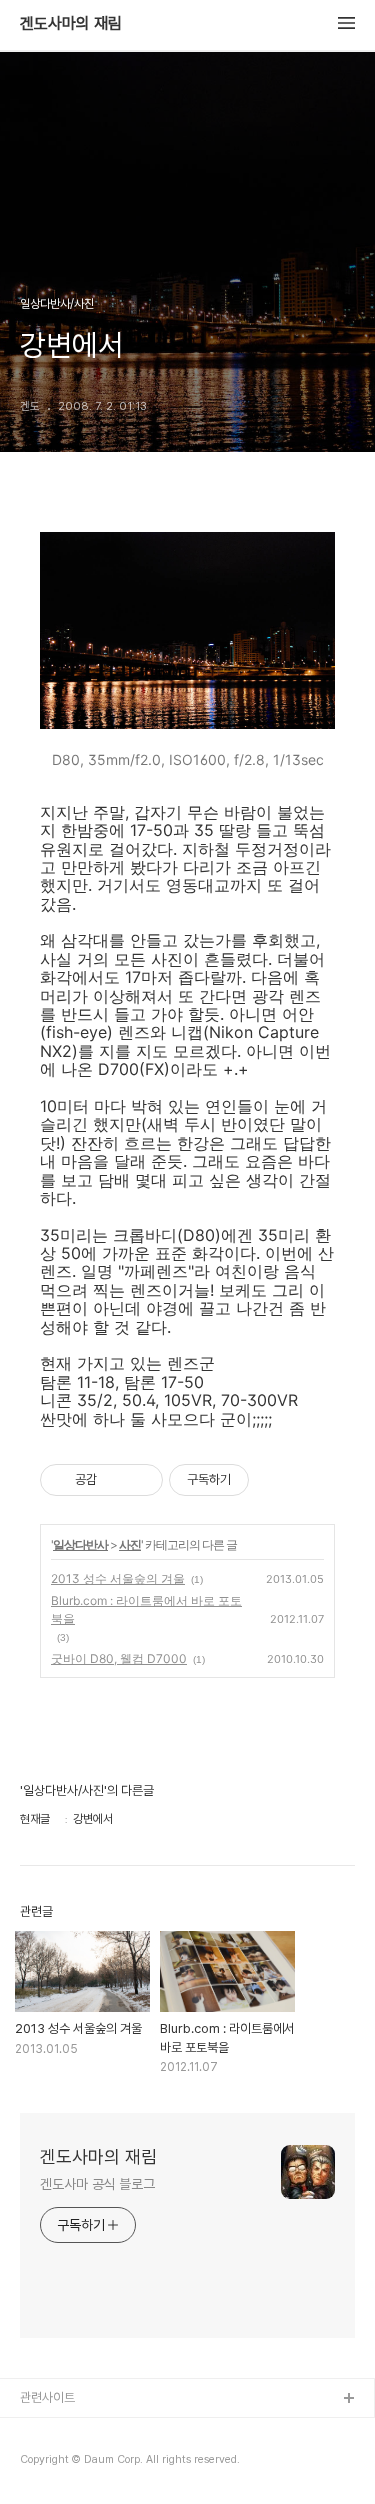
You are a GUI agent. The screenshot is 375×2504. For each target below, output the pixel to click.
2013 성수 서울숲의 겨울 (118, 1578)
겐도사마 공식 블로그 (97, 2184)
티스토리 (43, 2431)
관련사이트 (47, 2397)
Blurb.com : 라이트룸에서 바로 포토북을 (146, 1609)
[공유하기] (115, 1480)
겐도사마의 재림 (71, 24)
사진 (130, 1544)
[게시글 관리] (140, 1480)
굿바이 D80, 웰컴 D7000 (119, 1658)
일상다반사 (80, 1544)
